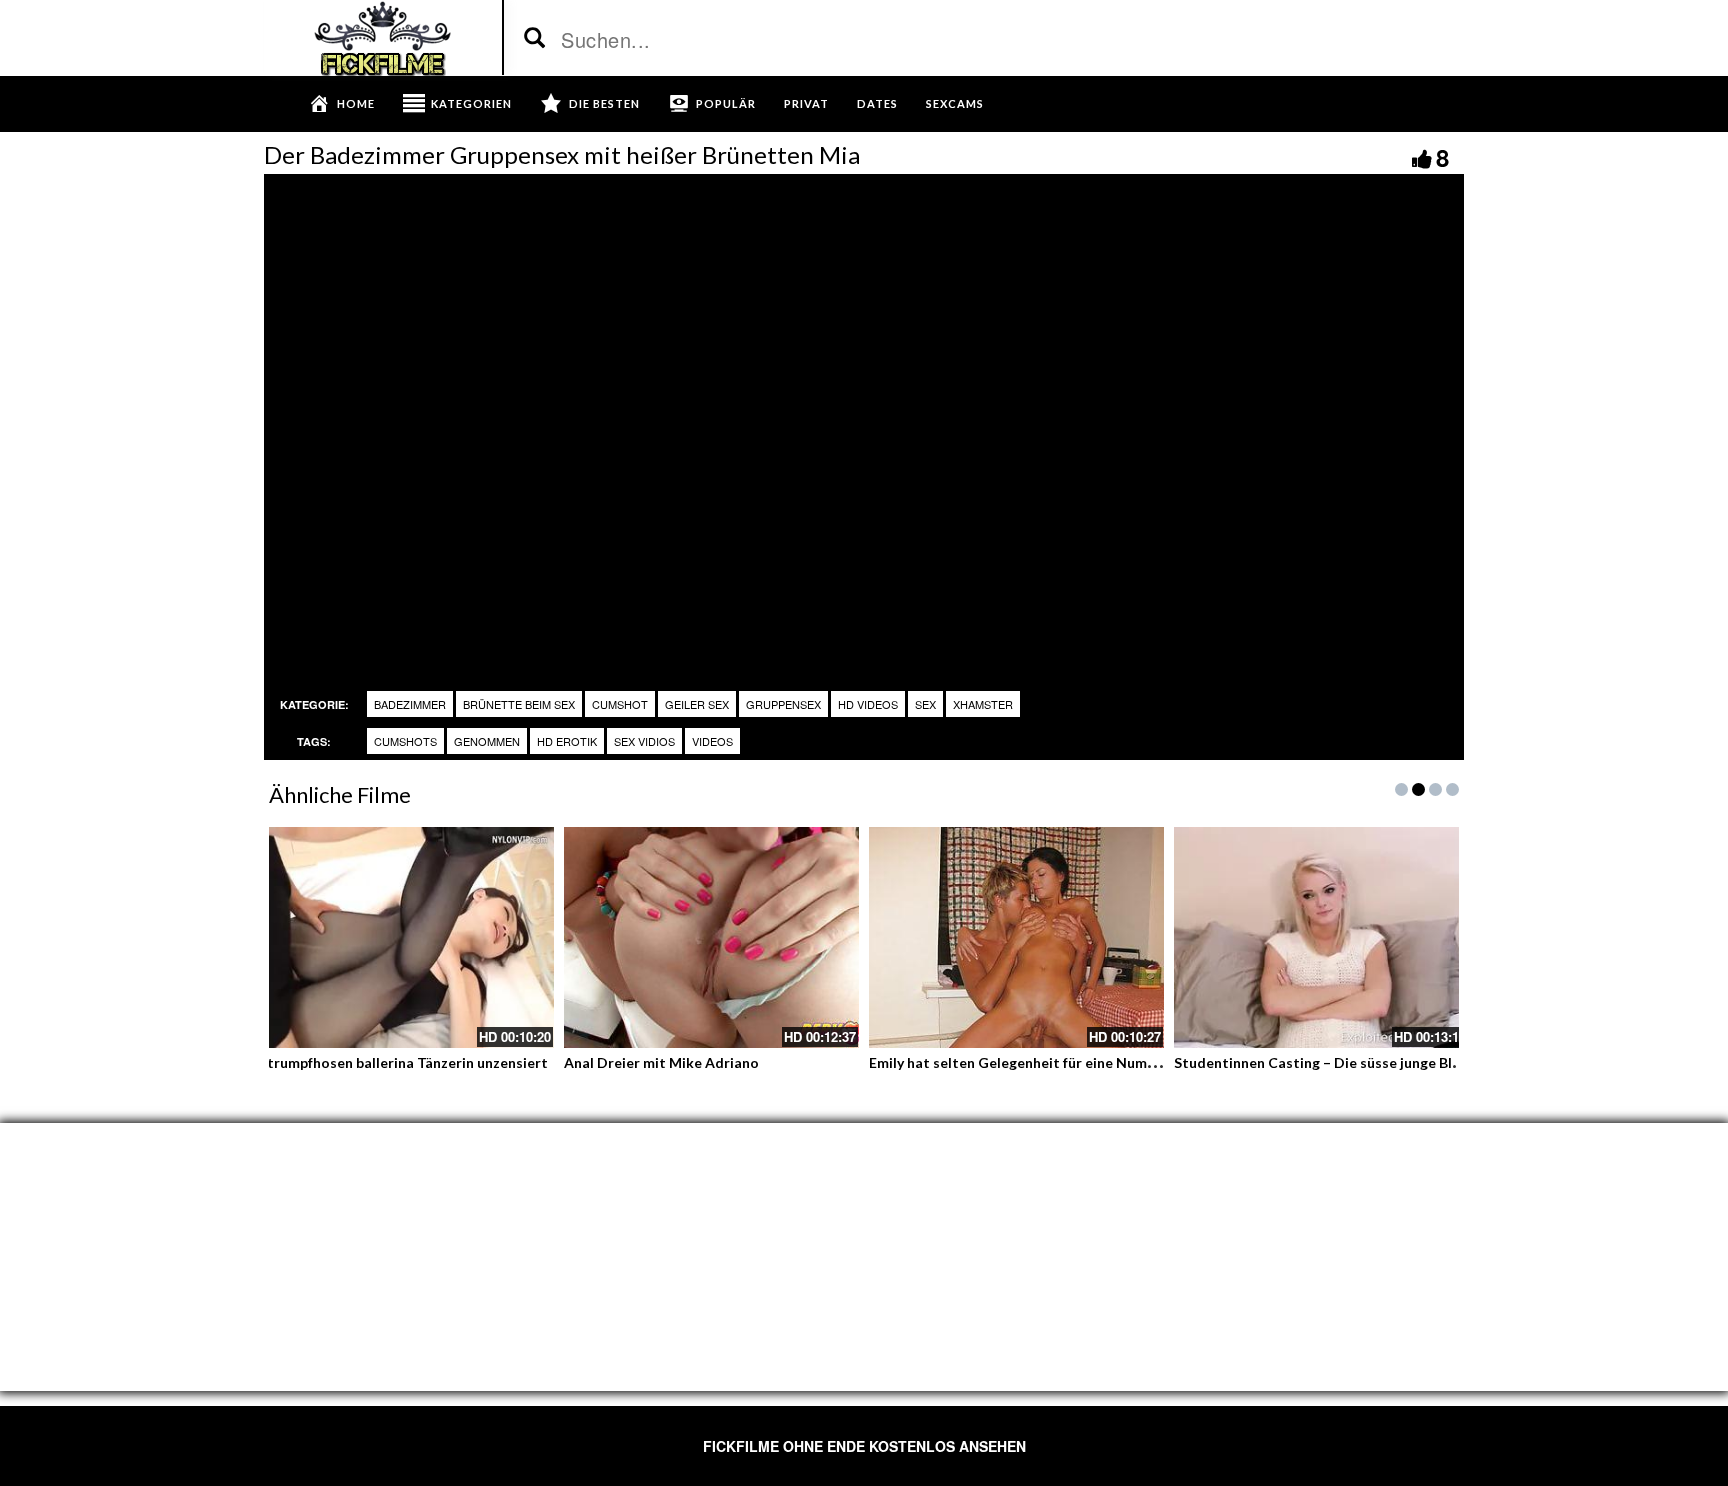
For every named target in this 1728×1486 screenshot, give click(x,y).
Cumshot (620, 704)
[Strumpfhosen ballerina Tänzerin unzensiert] (406, 937)
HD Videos (868, 704)
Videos (712, 741)
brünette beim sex (519, 704)
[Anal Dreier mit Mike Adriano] (711, 937)
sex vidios (644, 741)
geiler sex (697, 704)
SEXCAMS (955, 103)
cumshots (405, 741)
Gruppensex (783, 704)
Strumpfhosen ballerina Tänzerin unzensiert (403, 1062)
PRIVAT (806, 103)
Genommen (487, 741)
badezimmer (410, 704)
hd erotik (567, 741)
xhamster (983, 704)
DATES (877, 103)
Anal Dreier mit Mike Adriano (661, 1062)
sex (925, 704)
